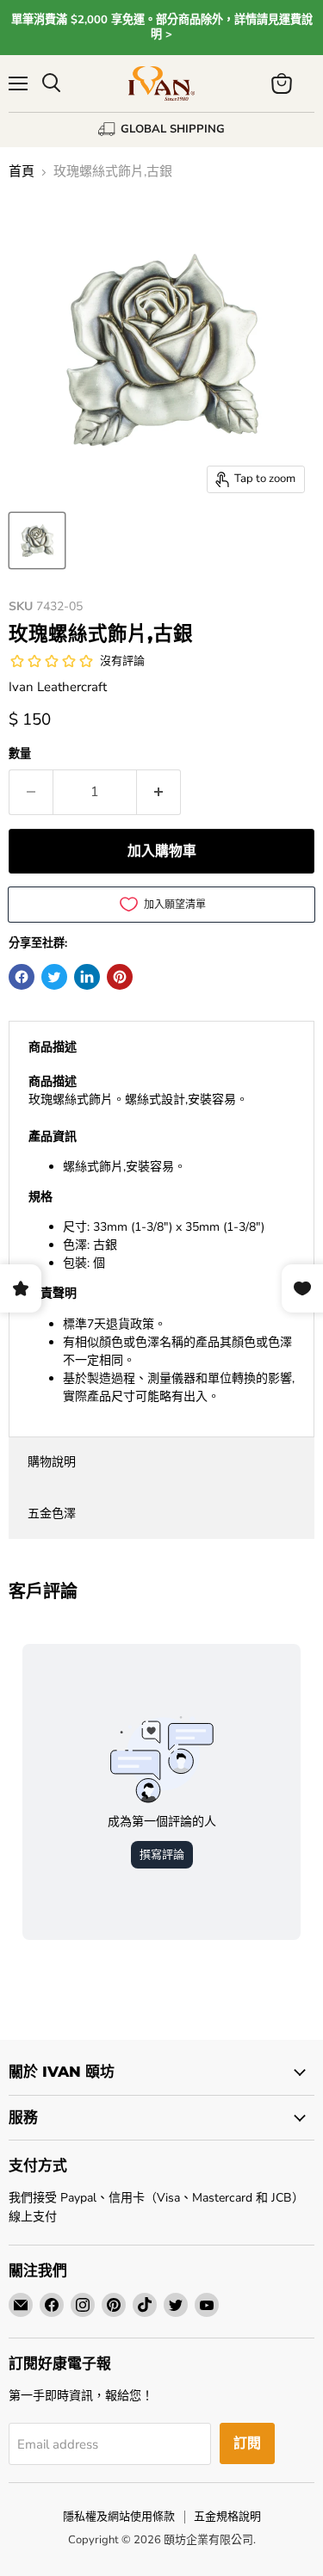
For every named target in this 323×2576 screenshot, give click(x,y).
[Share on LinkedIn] (87, 977)
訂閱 (247, 2443)
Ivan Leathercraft (58, 687)
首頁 (22, 172)
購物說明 (52, 1462)
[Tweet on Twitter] (54, 977)
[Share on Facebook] (22, 977)
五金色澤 (52, 1513)
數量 (20, 754)
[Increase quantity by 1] (159, 792)
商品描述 (53, 1047)
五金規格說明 (227, 2517)
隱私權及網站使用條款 (119, 2517)
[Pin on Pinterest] (120, 977)
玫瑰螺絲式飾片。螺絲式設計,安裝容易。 (161, 1239)
